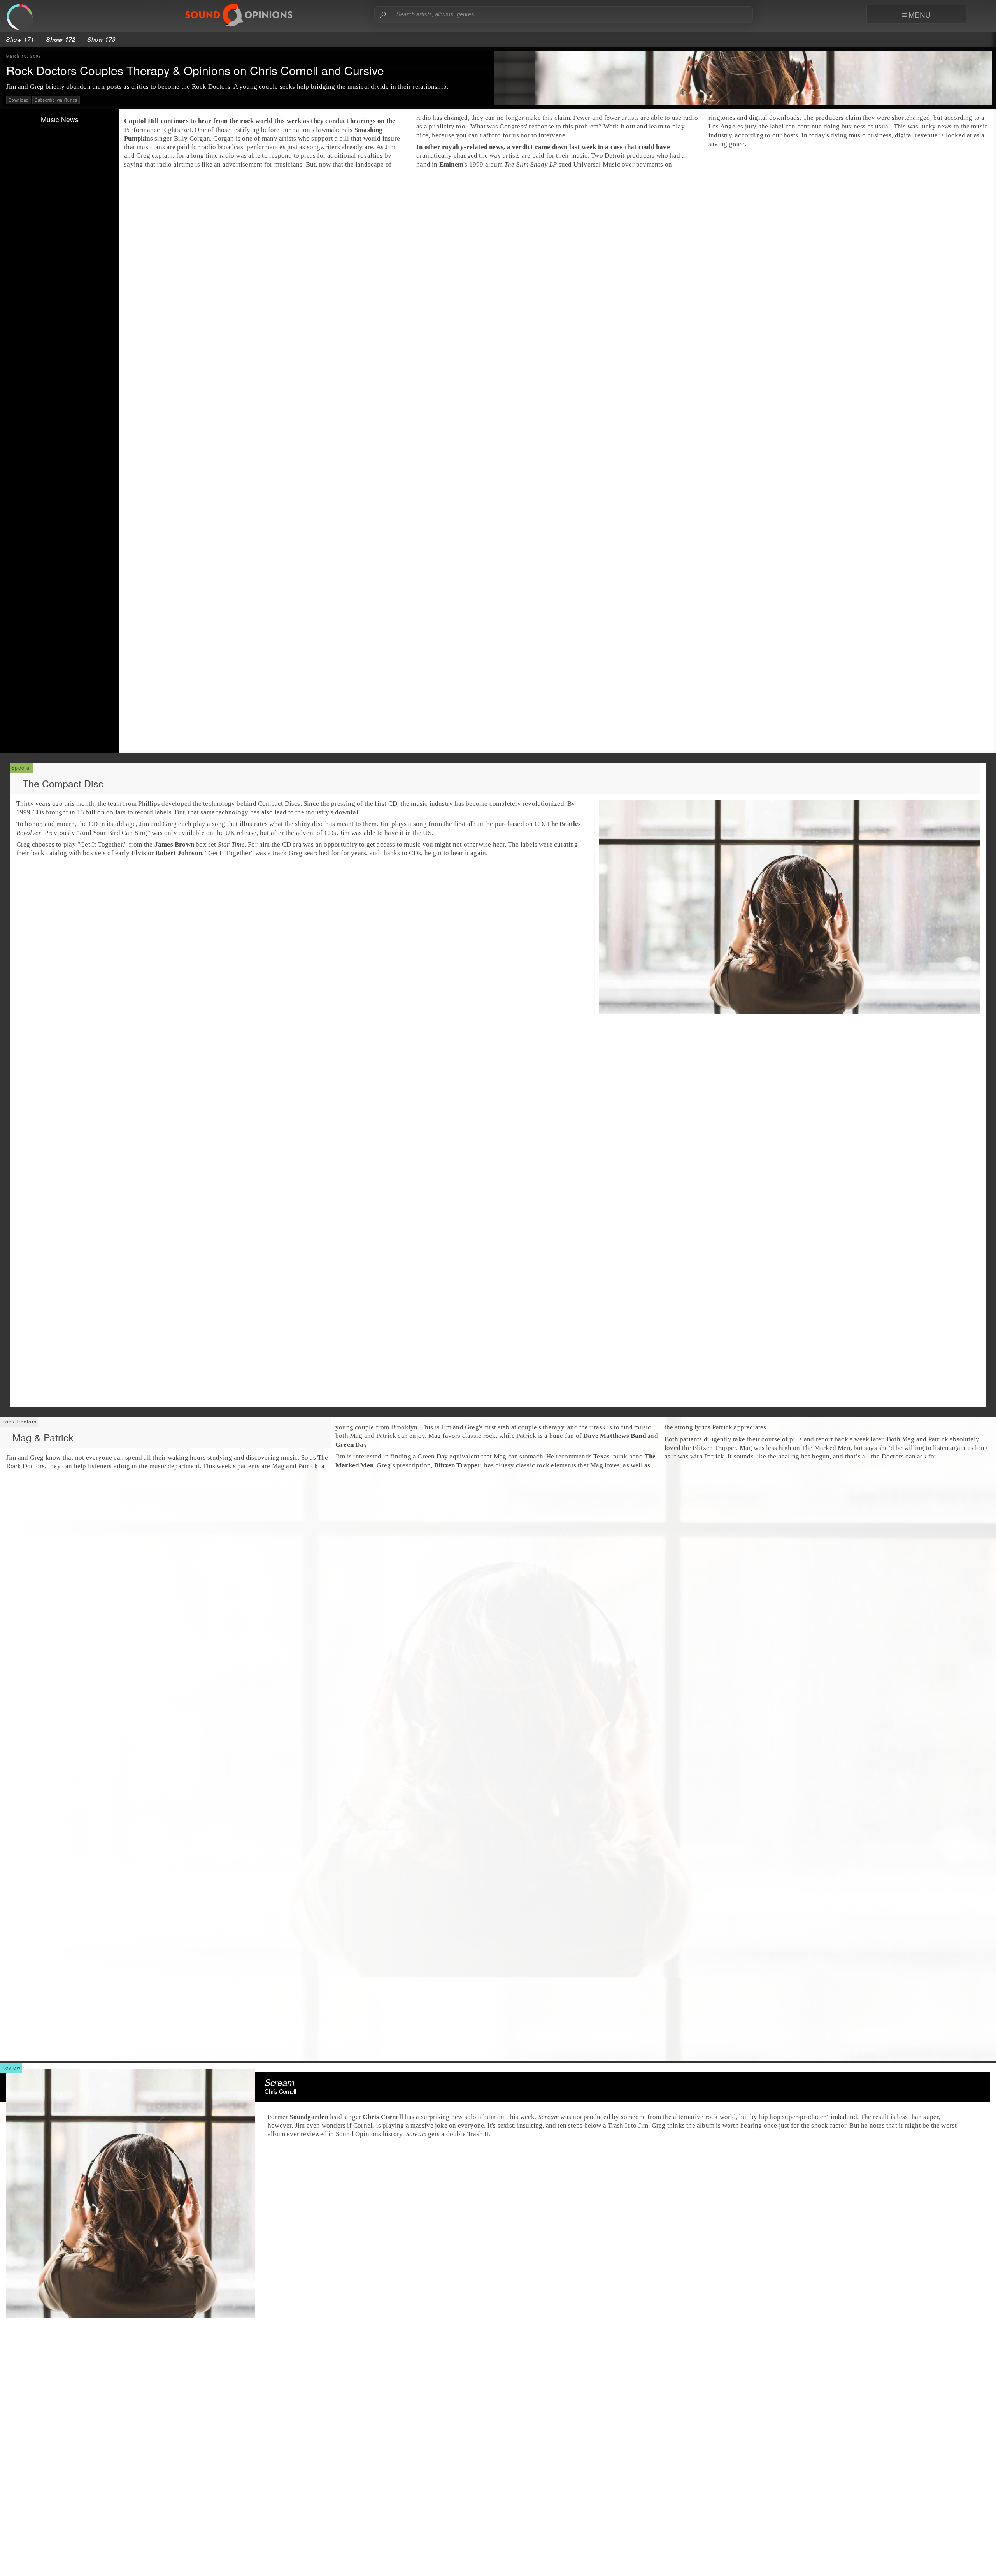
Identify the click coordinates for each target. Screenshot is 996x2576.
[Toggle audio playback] (23, 20)
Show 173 (101, 39)
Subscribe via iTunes (56, 100)
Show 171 (20, 39)
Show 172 (61, 39)
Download (19, 100)
